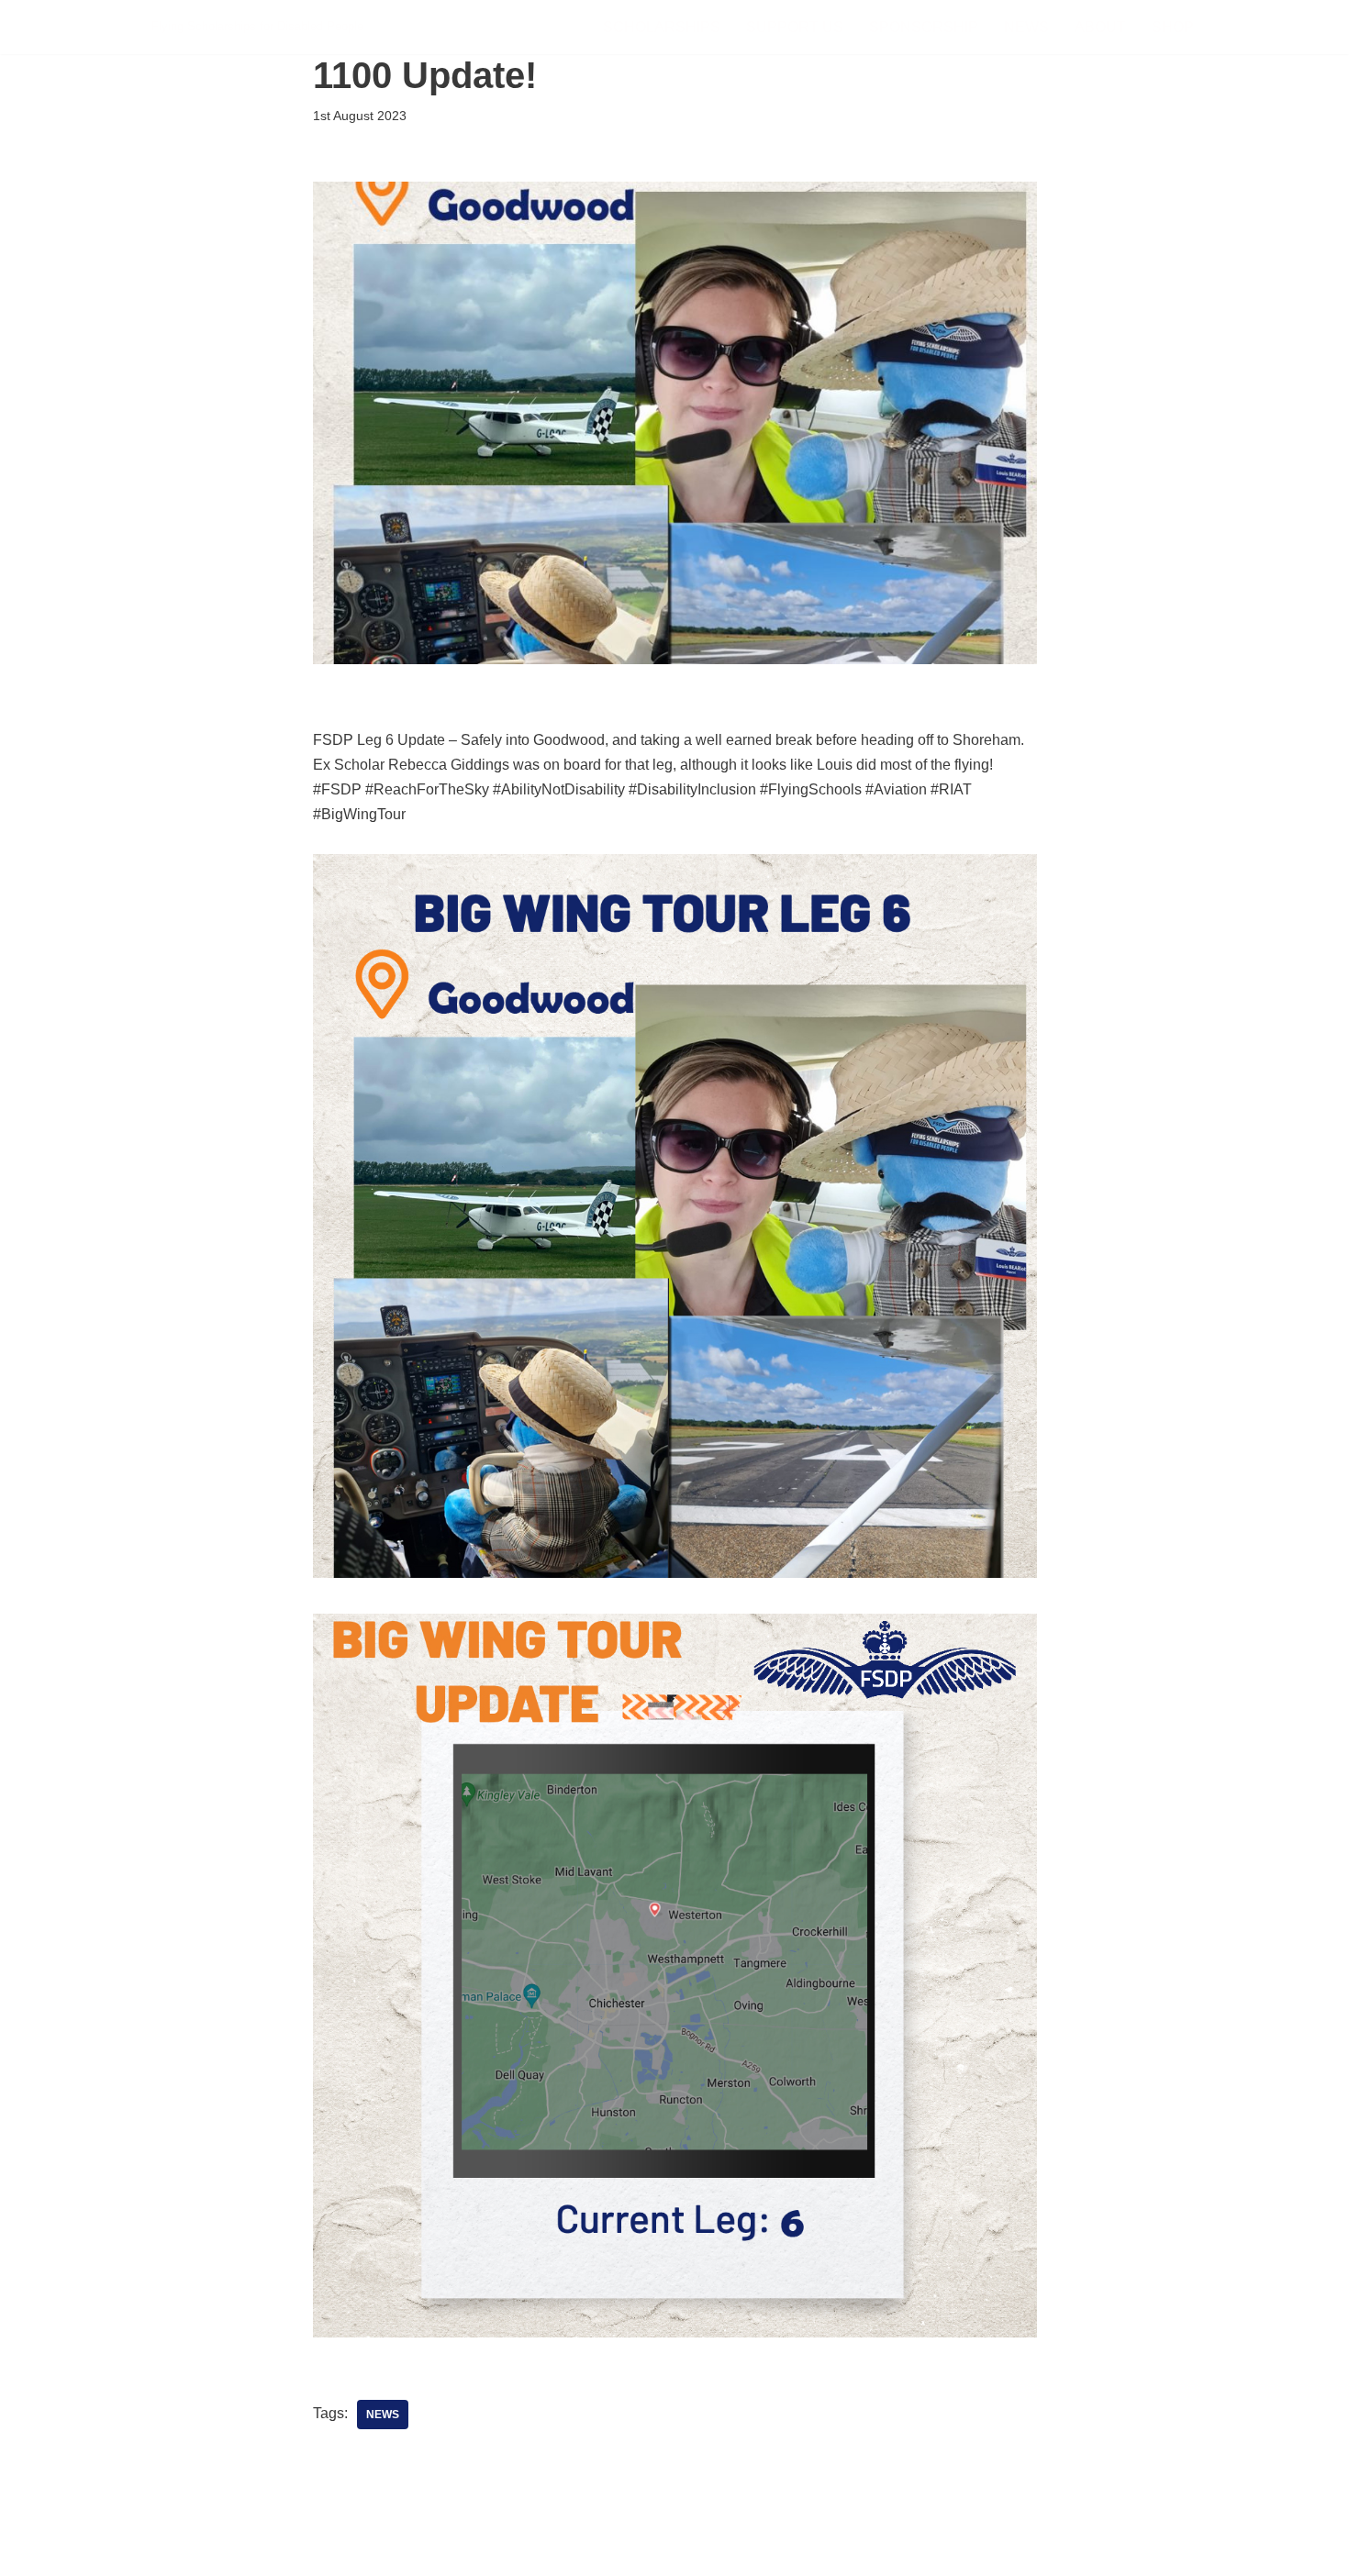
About (1100, 27)
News (1026, 27)
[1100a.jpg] (675, 1573)
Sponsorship (924, 27)
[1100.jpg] (675, 2332)
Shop (1173, 27)
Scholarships (662, 27)
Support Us (795, 27)
